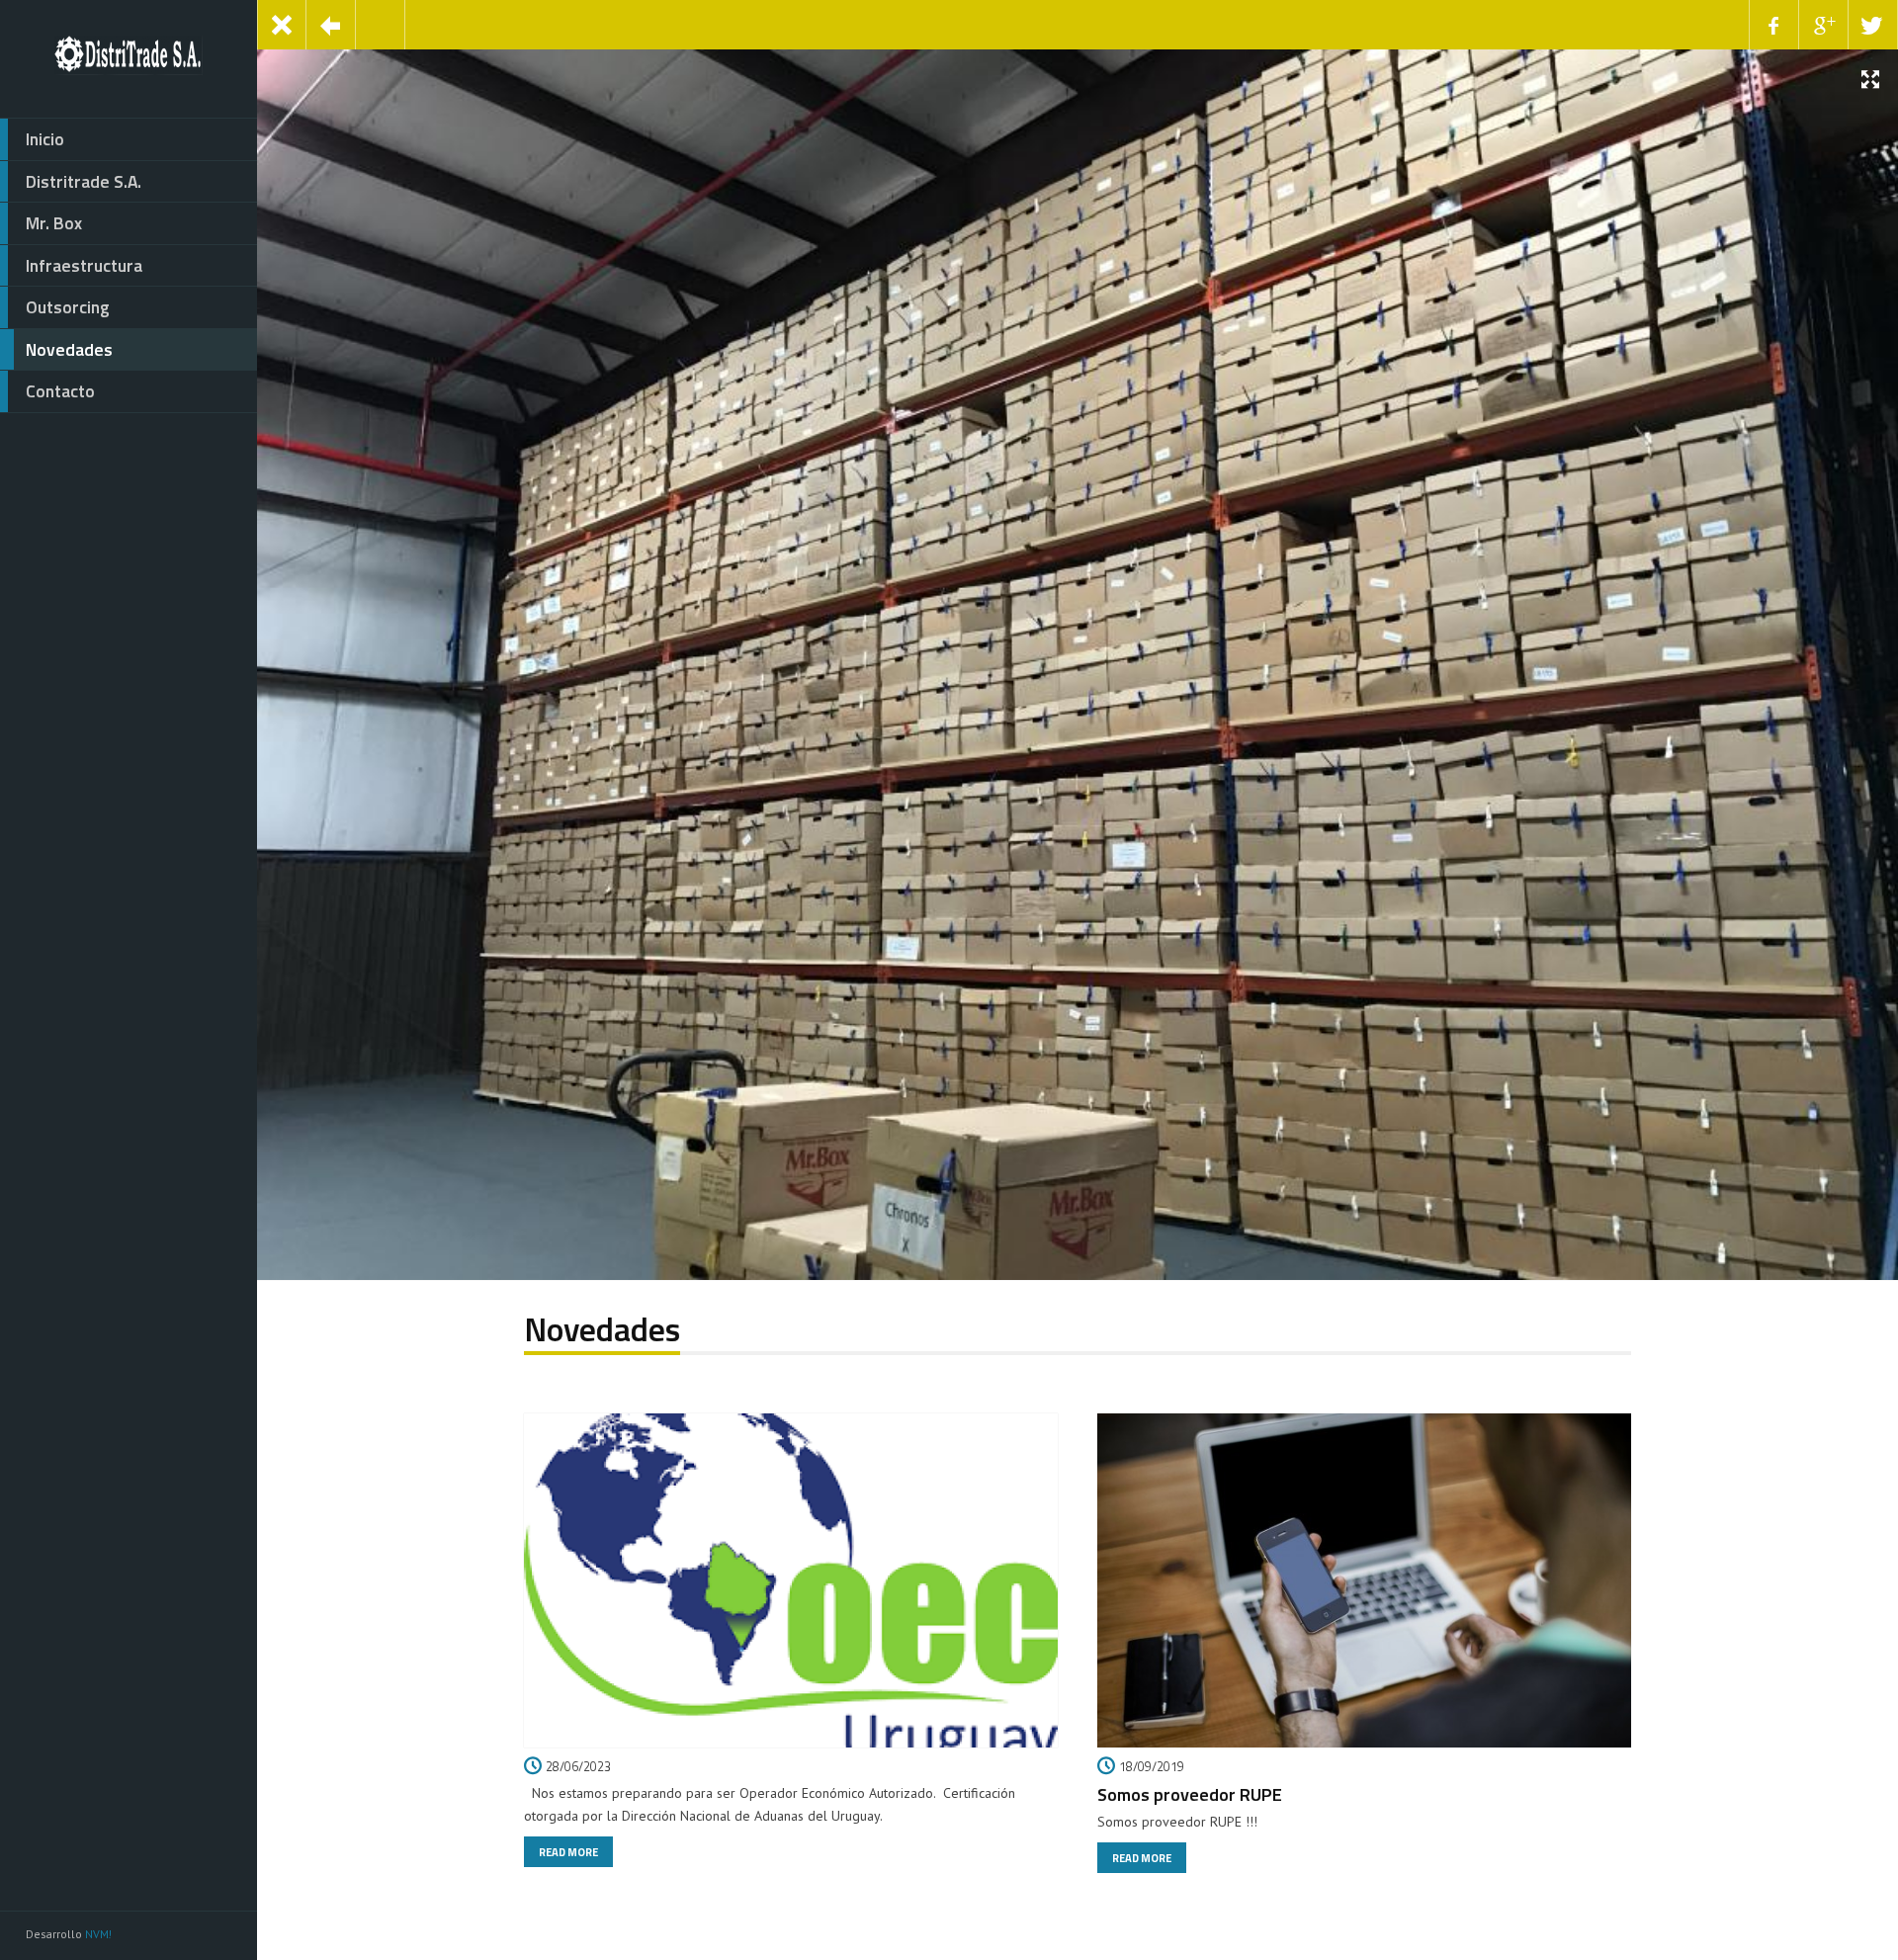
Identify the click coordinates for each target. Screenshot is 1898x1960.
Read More (568, 1852)
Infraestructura (84, 265)
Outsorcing (68, 307)
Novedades (69, 349)
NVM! (98, 1934)
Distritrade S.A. (84, 181)
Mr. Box (54, 223)
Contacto (60, 391)
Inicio (45, 139)
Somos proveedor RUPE (1190, 1794)
